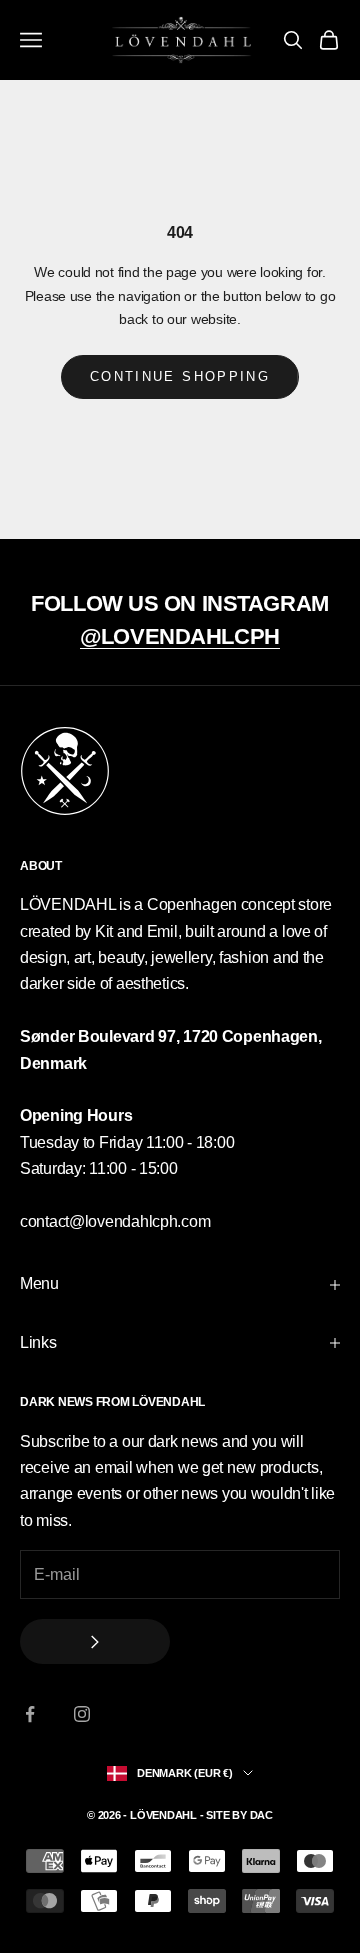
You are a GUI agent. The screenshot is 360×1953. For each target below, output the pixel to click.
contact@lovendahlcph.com (115, 1221)
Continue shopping (180, 376)
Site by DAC (239, 1815)
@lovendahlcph (179, 636)
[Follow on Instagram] (82, 1714)
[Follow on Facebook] (30, 1714)
